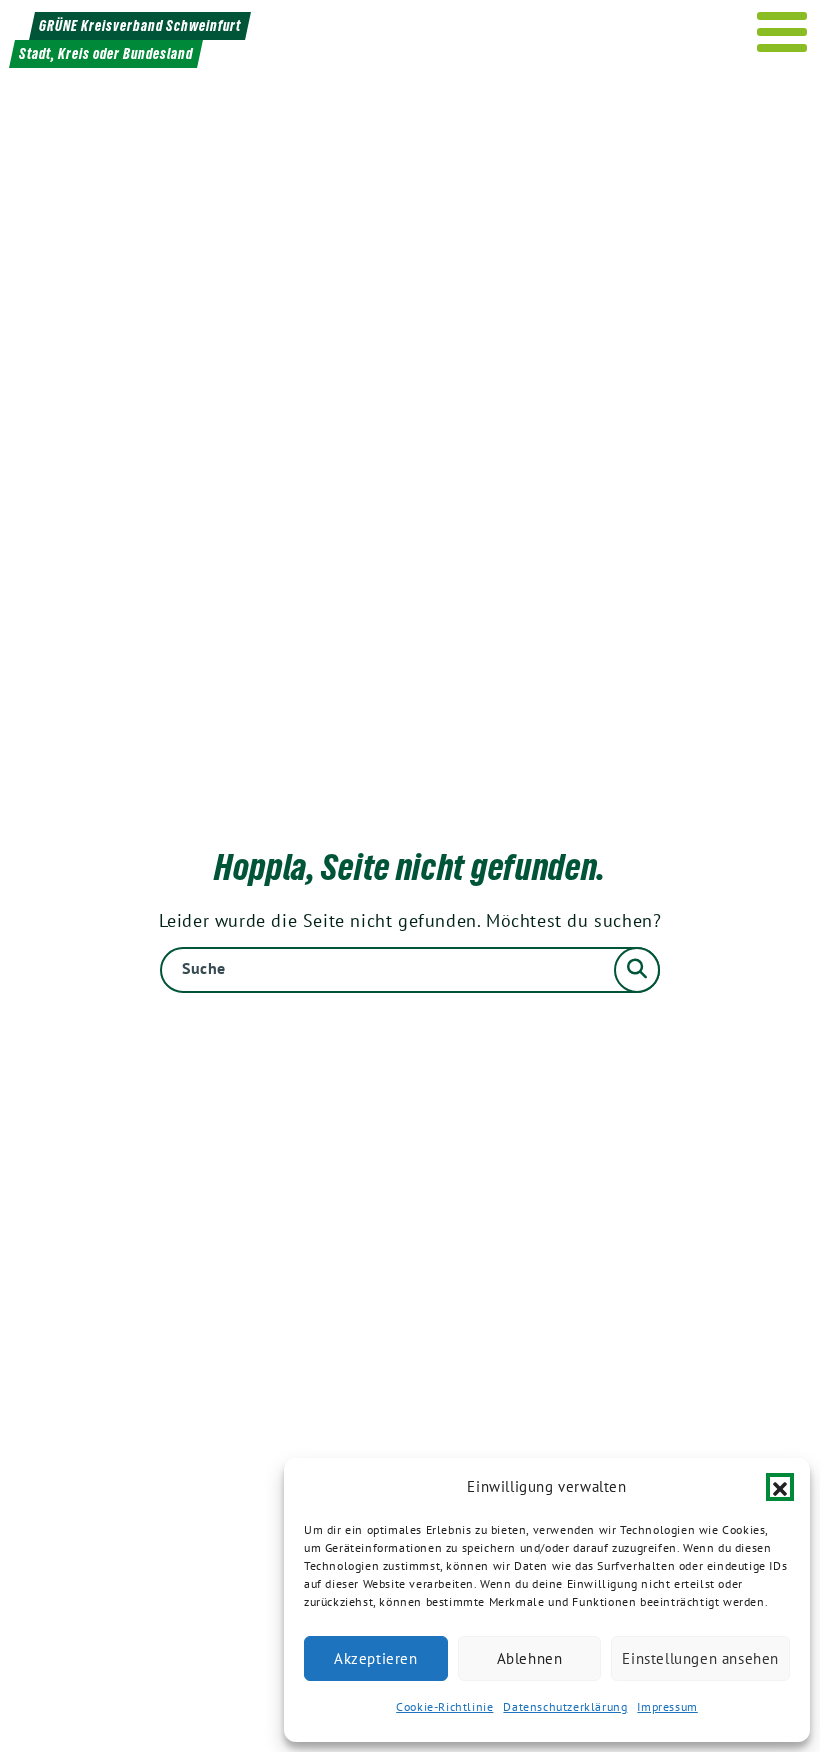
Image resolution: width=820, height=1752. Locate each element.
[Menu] (782, 32)
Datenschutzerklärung (565, 1706)
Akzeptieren (376, 1658)
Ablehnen (530, 1658)
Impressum (667, 1706)
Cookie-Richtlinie (444, 1706)
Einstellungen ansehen (700, 1658)
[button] (780, 1487)
